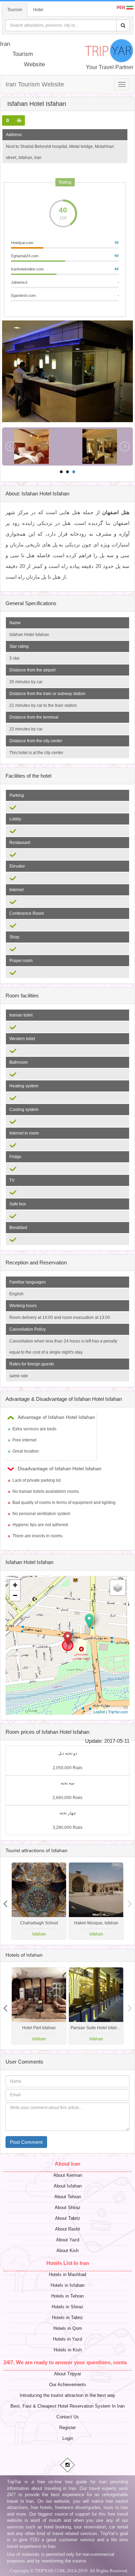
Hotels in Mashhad (67, 2274)
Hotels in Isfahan (67, 2285)
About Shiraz (68, 2207)
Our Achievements (68, 2385)
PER (121, 8)
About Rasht (67, 2229)
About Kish (67, 2251)
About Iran (67, 2164)
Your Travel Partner (110, 67)
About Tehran (68, 2197)
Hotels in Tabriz (67, 2318)
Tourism (15, 10)
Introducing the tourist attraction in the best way (67, 2395)
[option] (96, 1901)
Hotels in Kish (68, 2350)
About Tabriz (68, 2218)
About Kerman (68, 2175)
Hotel (38, 10)
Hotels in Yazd (67, 2339)
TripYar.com (118, 1712)
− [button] (15, 1595)
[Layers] (118, 1588)
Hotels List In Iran (68, 2263)
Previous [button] (130, 1901)
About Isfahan (68, 2186)
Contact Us (68, 2417)
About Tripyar (67, 2374)
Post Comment (26, 2142)
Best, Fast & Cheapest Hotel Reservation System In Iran (67, 2406)
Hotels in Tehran (67, 2296)
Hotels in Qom (68, 2328)
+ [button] (15, 1585)
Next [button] (5, 1901)
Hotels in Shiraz (67, 2307)
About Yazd (68, 2240)
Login (68, 2438)
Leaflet (99, 1712)
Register (67, 2428)
